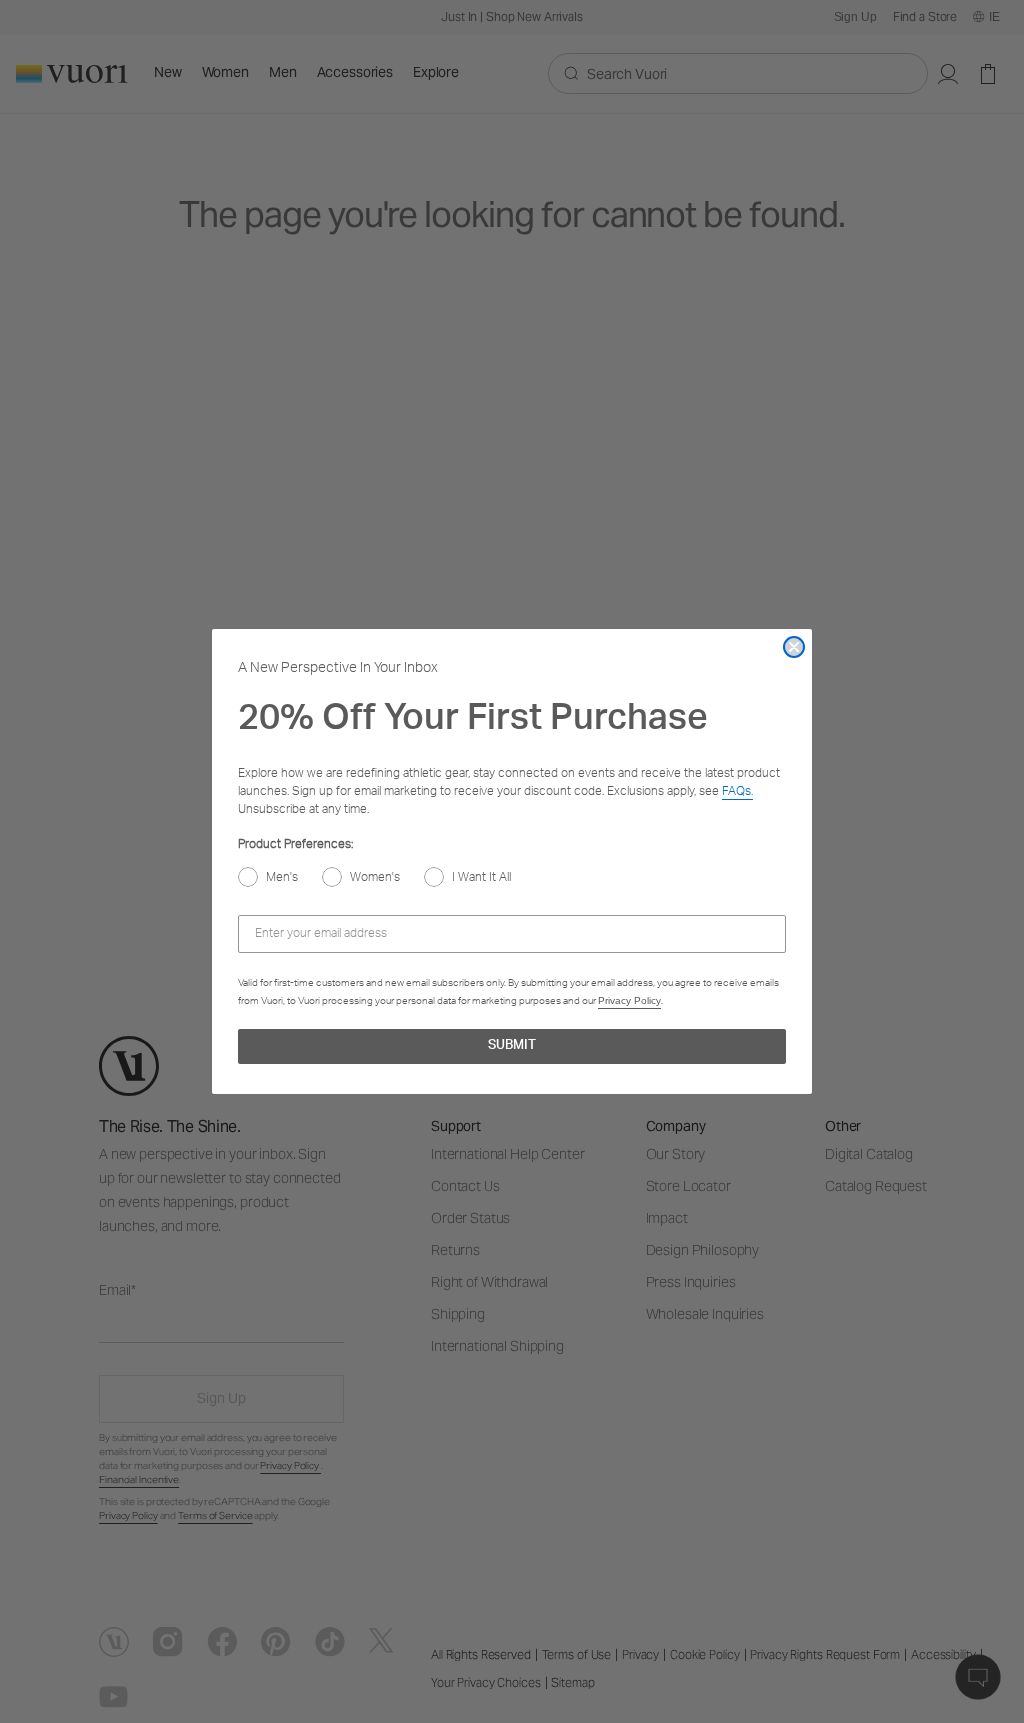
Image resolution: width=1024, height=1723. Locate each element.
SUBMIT (512, 1046)
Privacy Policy (629, 1000)
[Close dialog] (794, 647)
